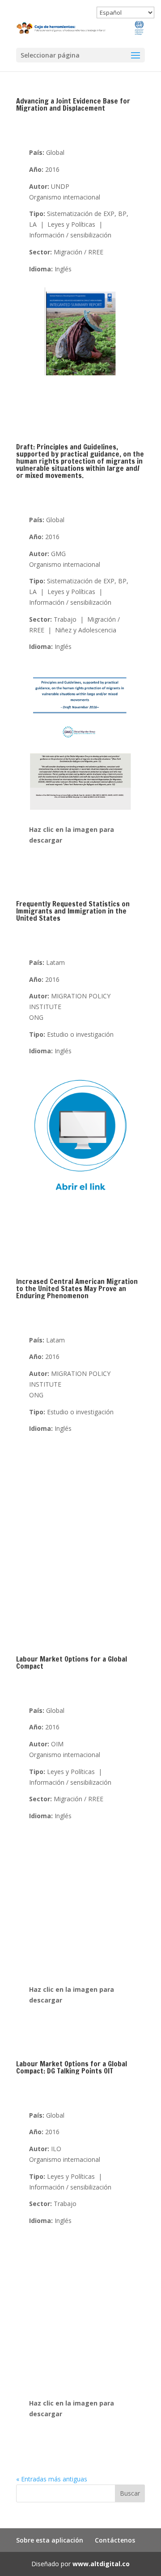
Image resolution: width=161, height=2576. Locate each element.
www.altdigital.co (101, 2564)
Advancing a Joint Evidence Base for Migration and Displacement (73, 104)
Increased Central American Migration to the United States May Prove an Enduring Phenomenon (77, 1288)
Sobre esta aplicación (50, 2540)
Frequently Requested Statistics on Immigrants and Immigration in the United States (73, 911)
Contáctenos (115, 2540)
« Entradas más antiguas (52, 2479)
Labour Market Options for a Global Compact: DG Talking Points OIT (72, 2067)
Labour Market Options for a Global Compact (72, 1662)
